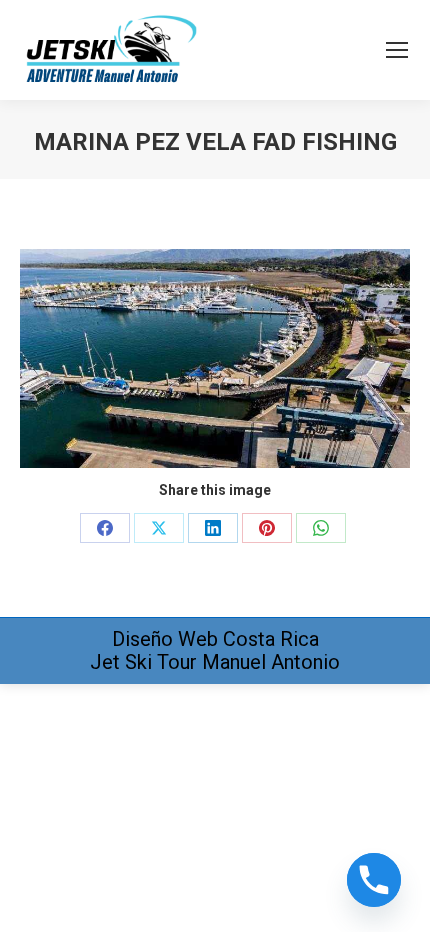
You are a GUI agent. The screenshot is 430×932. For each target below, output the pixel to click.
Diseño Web (165, 639)
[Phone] (374, 880)
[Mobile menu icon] (397, 50)
